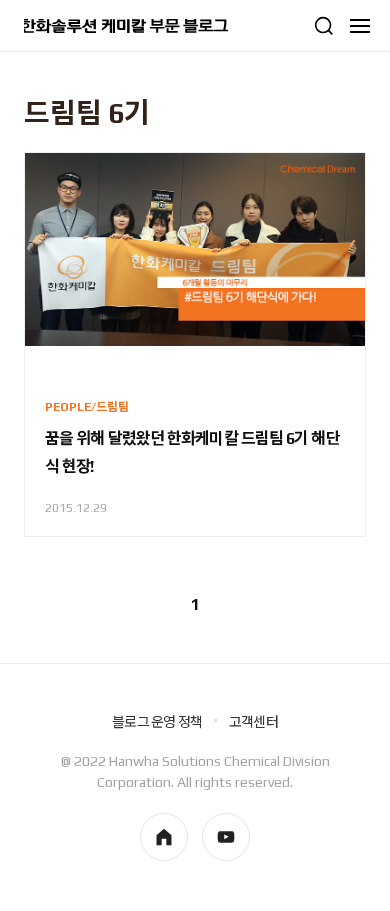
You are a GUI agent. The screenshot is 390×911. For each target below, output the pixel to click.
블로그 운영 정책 (157, 722)
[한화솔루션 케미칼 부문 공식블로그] (126, 26)
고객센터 (253, 722)
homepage (164, 837)
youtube (226, 837)
